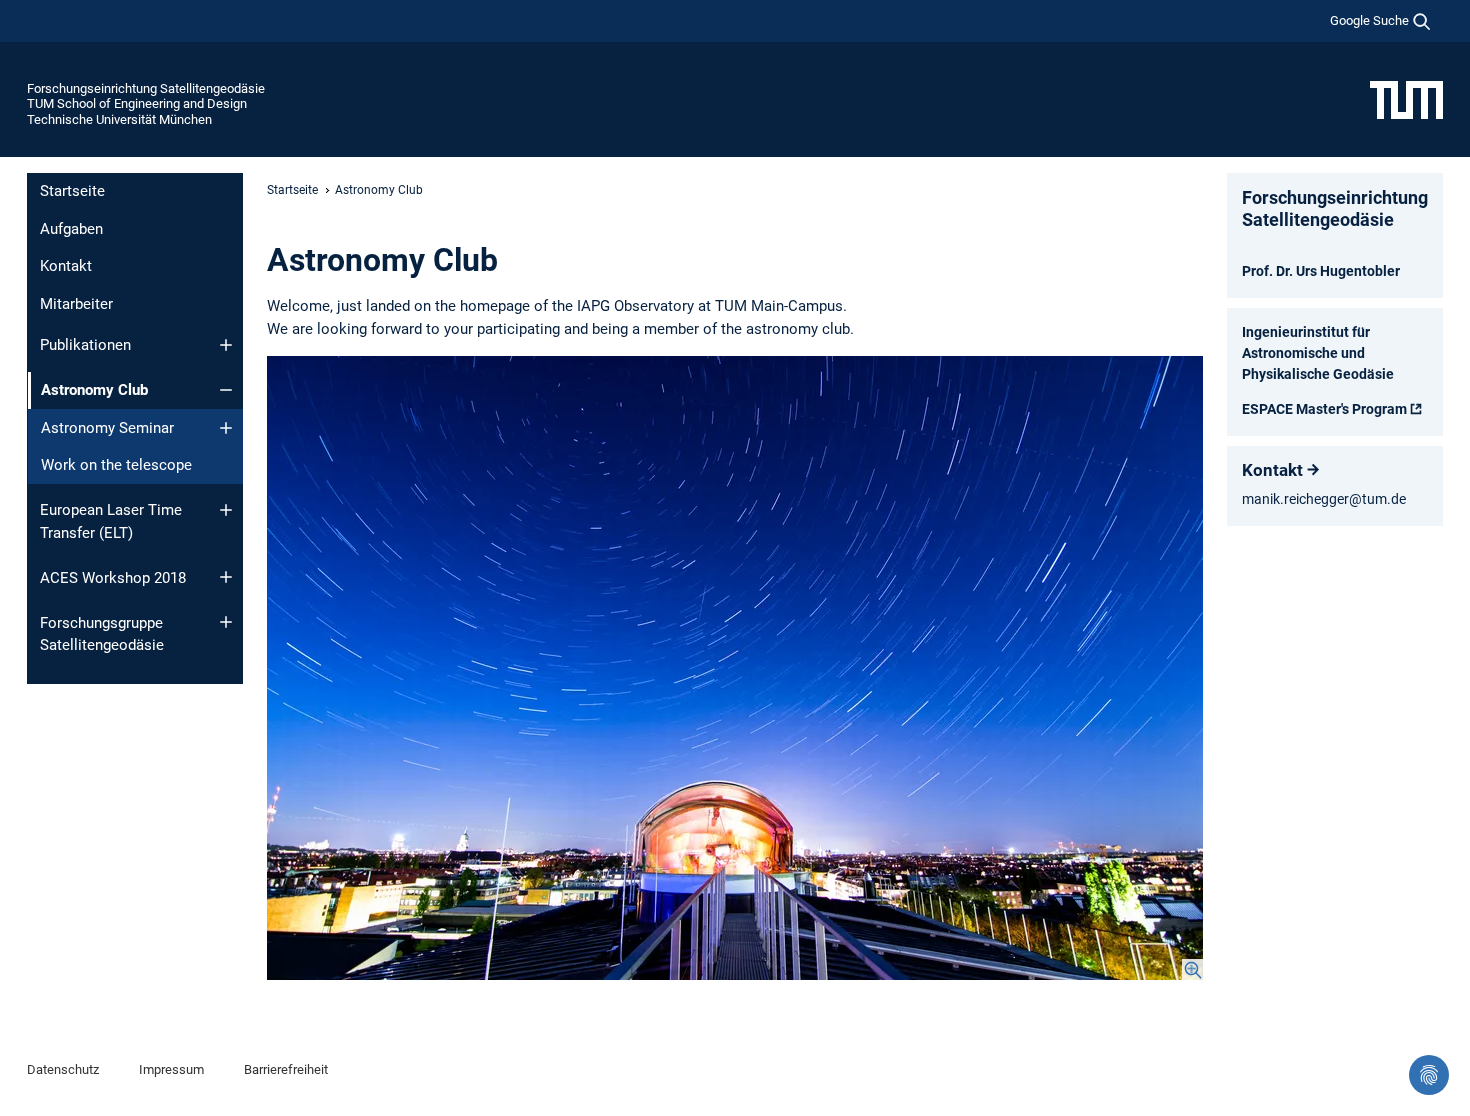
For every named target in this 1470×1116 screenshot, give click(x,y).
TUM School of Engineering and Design (137, 103)
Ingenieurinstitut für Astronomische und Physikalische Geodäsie (1318, 353)
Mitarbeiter (76, 304)
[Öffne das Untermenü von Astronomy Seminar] (226, 428)
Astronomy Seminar (107, 428)
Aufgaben (71, 229)
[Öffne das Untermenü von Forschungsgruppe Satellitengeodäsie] (226, 622)
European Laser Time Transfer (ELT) (111, 521)
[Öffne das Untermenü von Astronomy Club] (226, 390)
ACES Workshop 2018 (113, 578)
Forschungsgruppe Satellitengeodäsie (102, 634)
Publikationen (85, 345)
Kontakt (66, 266)
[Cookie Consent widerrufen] (1429, 1075)
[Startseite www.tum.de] (1406, 99)
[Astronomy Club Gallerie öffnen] (735, 668)
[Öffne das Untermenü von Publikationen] (226, 345)
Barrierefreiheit (286, 1069)
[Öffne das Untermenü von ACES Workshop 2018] (226, 577)
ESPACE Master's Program (1324, 409)
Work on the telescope (116, 465)
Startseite (72, 191)
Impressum (171, 1069)
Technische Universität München (119, 119)
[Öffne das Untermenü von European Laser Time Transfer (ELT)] (226, 510)
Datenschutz (63, 1069)
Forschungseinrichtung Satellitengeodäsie (146, 88)
